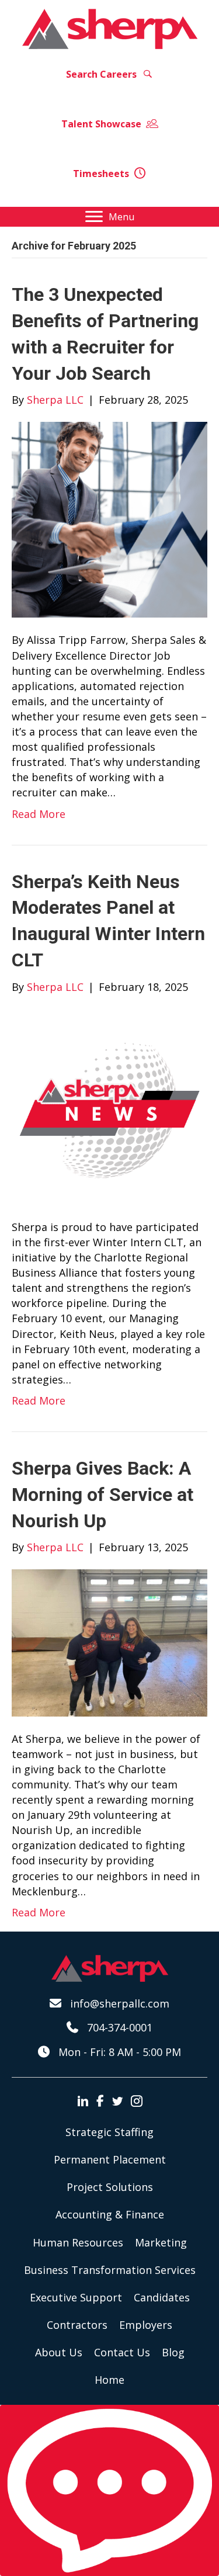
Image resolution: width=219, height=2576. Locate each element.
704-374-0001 (120, 2027)
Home (109, 2380)
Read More (39, 814)
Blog (173, 2352)
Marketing (161, 2242)
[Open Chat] (109, 2490)
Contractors (77, 2325)
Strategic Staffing (109, 2132)
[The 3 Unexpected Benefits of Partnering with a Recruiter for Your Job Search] (109, 519)
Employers (146, 2325)
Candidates (162, 2297)
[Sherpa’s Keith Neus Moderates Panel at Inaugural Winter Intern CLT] (109, 1105)
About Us (59, 2352)
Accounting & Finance (110, 2214)
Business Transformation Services (110, 2270)
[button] (110, 74)
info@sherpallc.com (120, 2003)
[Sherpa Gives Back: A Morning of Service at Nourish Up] (109, 1642)
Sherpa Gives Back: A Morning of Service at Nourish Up (102, 1495)
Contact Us (122, 2352)
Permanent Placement (110, 2159)
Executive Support (76, 2297)
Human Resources (78, 2242)
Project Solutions (110, 2187)
